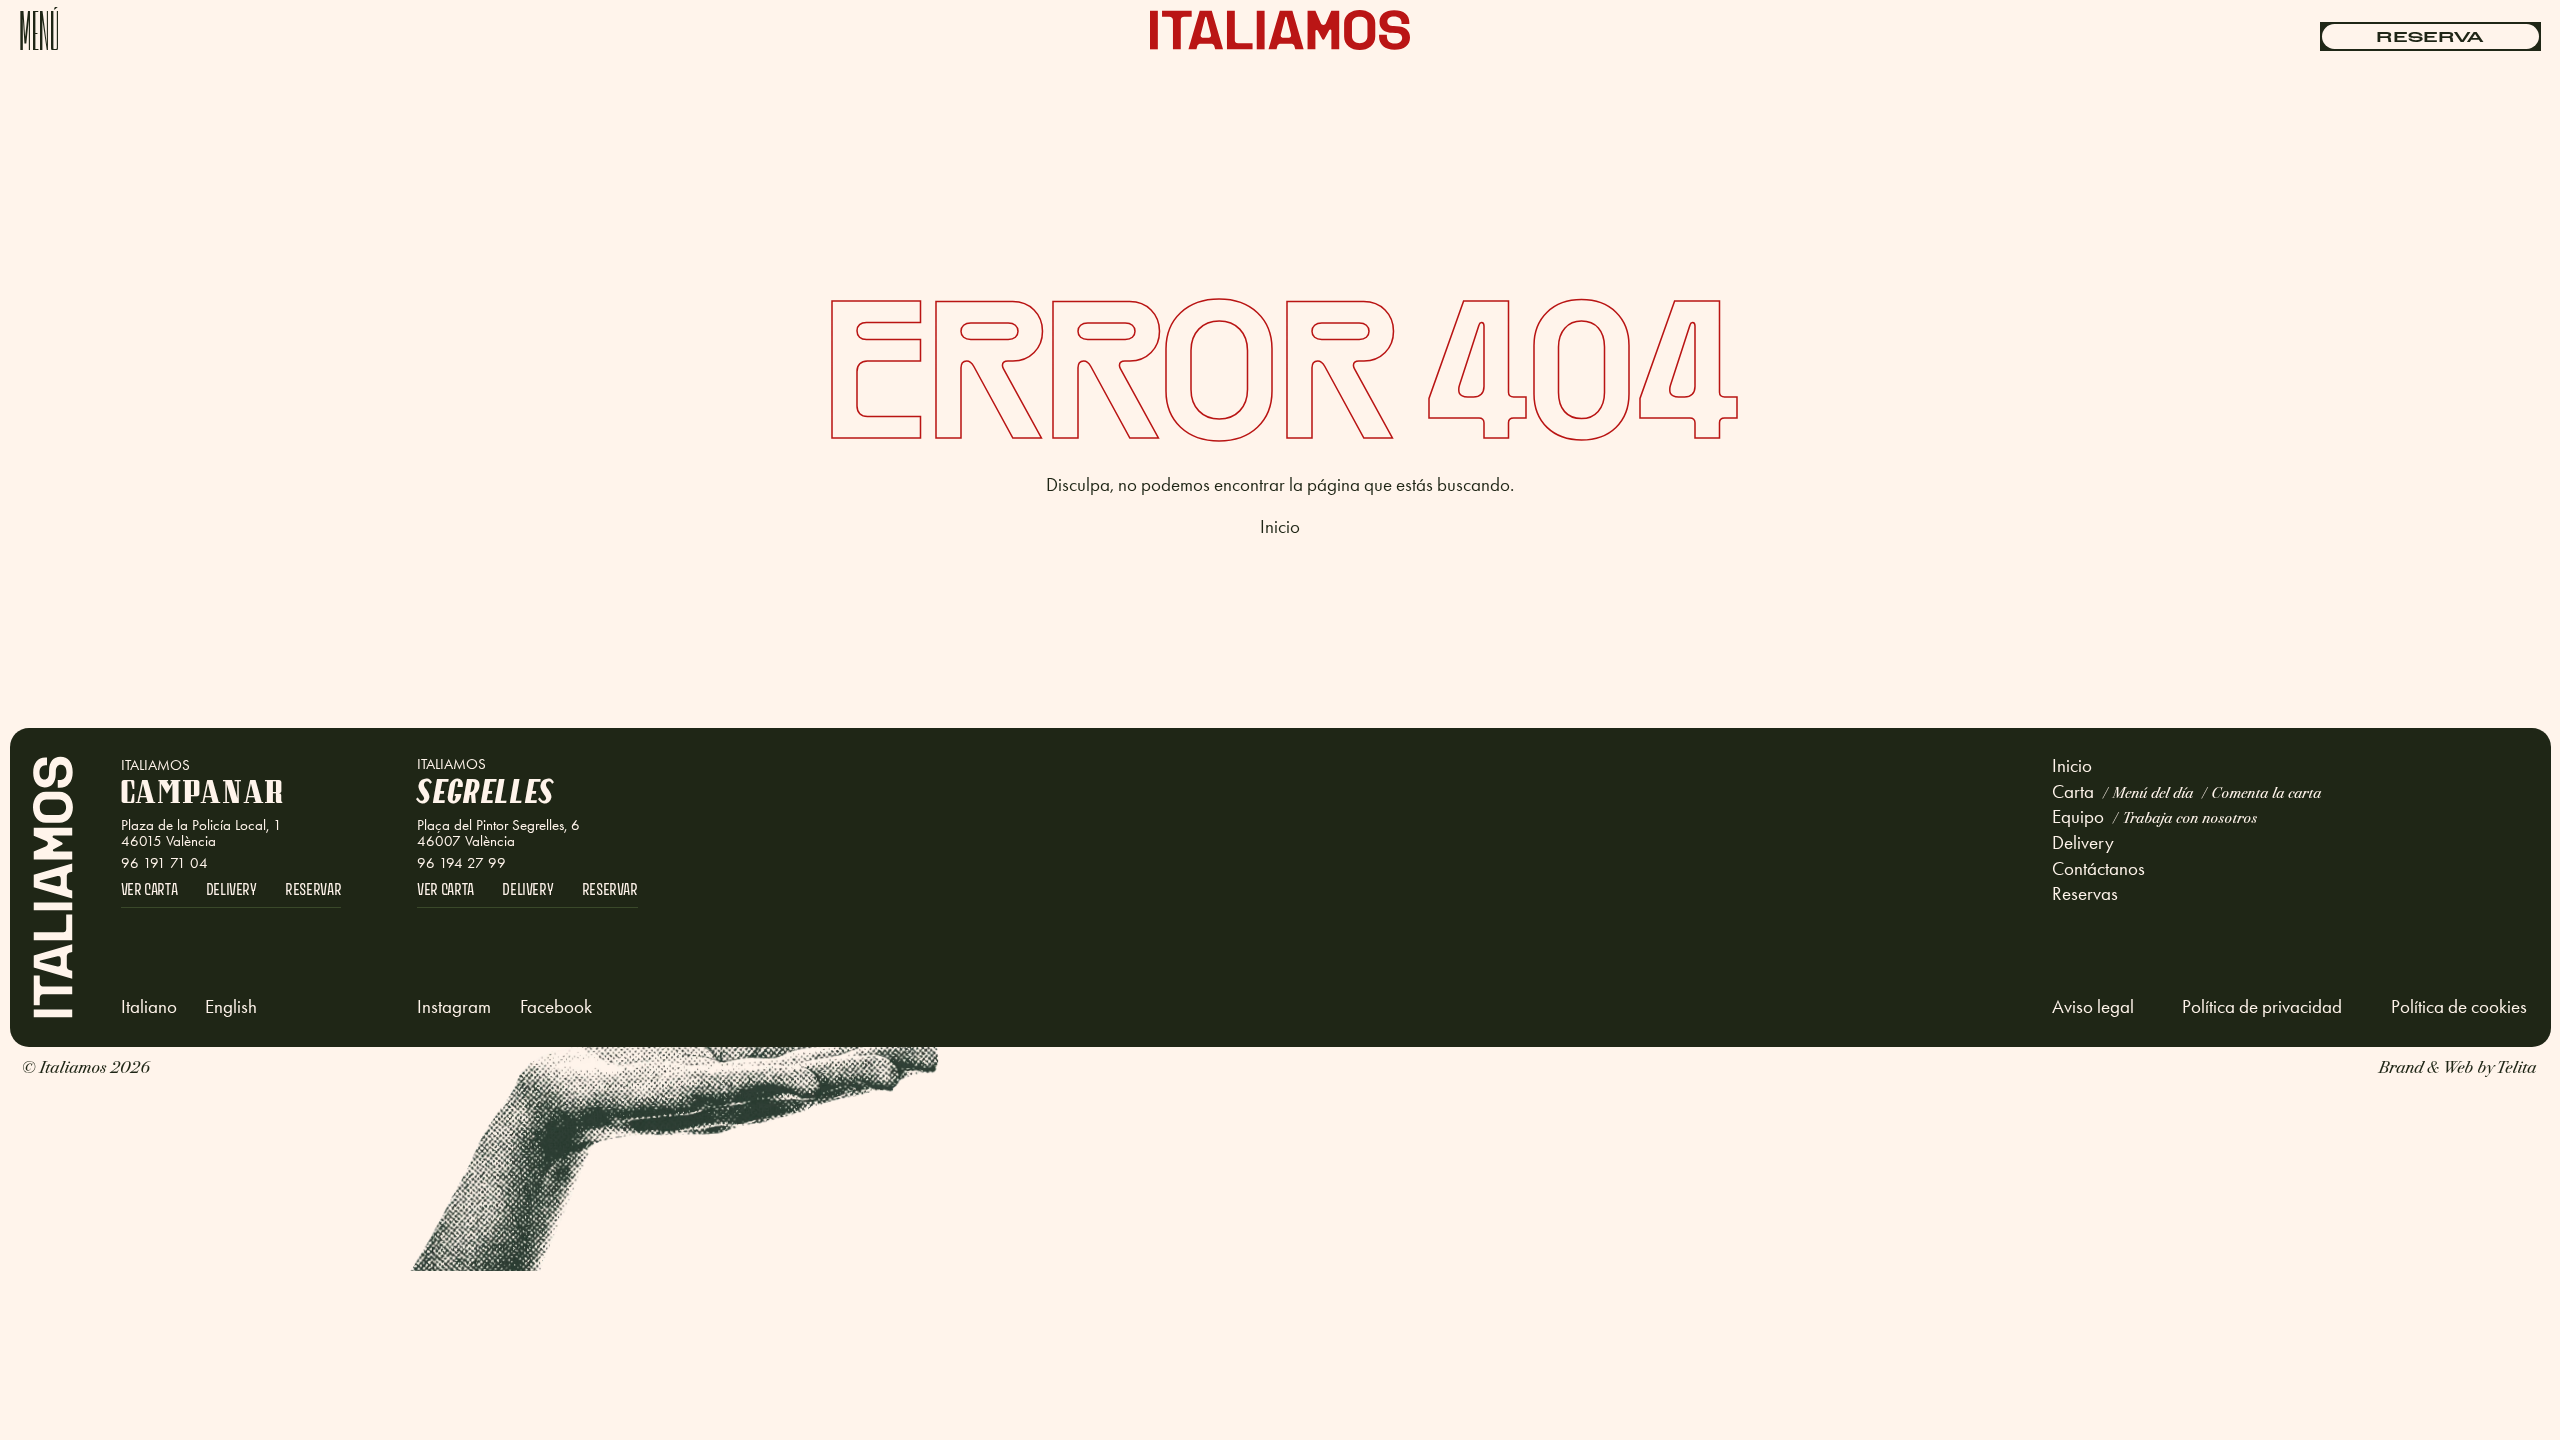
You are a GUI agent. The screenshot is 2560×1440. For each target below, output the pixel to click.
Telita (2516, 1065)
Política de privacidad (2262, 1007)
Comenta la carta (2266, 792)
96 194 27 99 (461, 863)
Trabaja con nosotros (2189, 817)
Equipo (2078, 816)
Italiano (149, 1007)
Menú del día (2152, 792)
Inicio (1280, 526)
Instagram (454, 1007)
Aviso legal (2093, 1007)
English (231, 1007)
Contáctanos (2098, 868)
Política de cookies (2459, 1007)
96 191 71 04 (164, 863)
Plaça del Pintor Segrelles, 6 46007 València (498, 833)
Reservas (2085, 893)
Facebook (556, 1007)
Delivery (2083, 842)
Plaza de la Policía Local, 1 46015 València (201, 833)
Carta (2073, 791)
